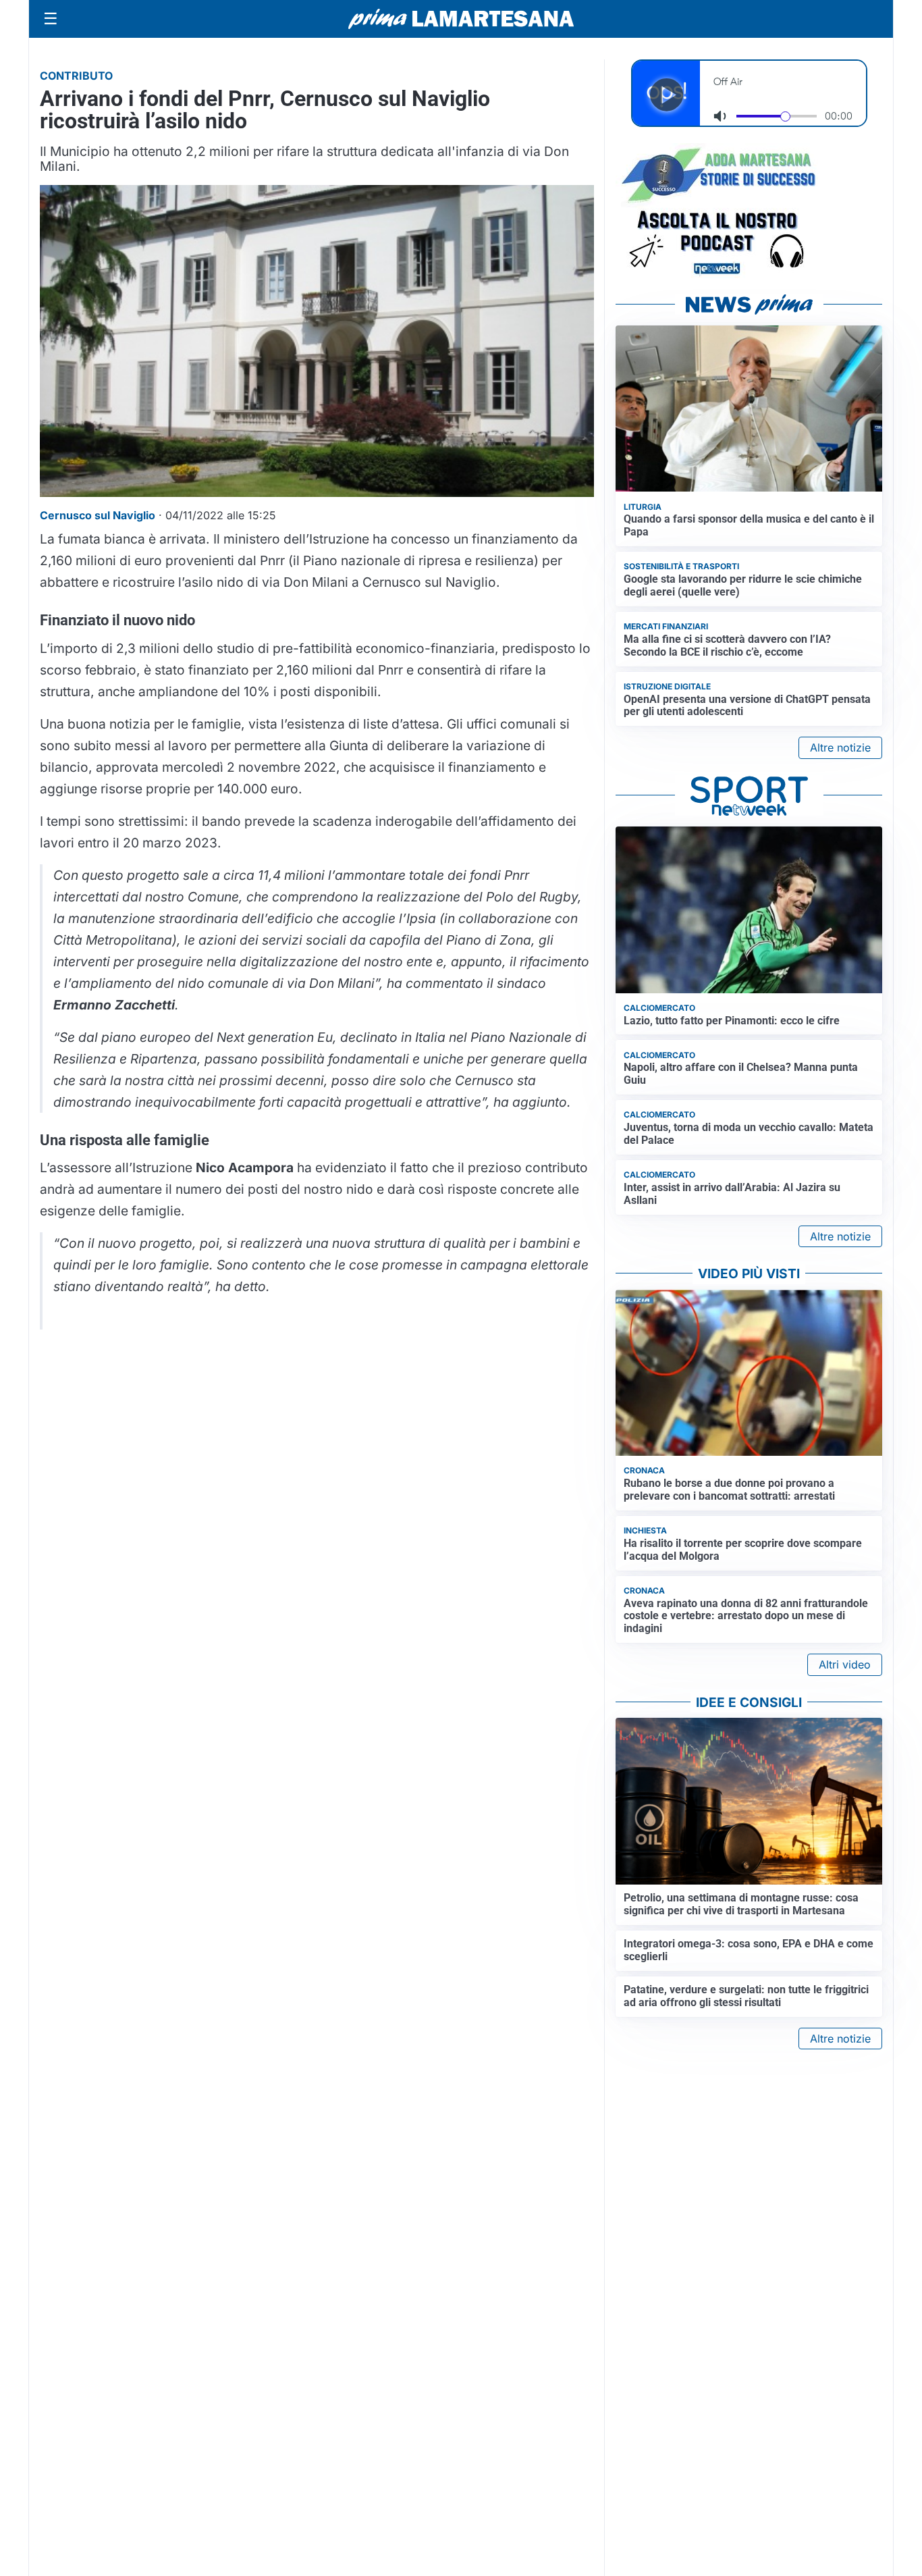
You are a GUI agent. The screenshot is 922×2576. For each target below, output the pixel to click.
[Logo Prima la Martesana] (461, 19)
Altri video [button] (845, 1664)
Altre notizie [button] (840, 747)
